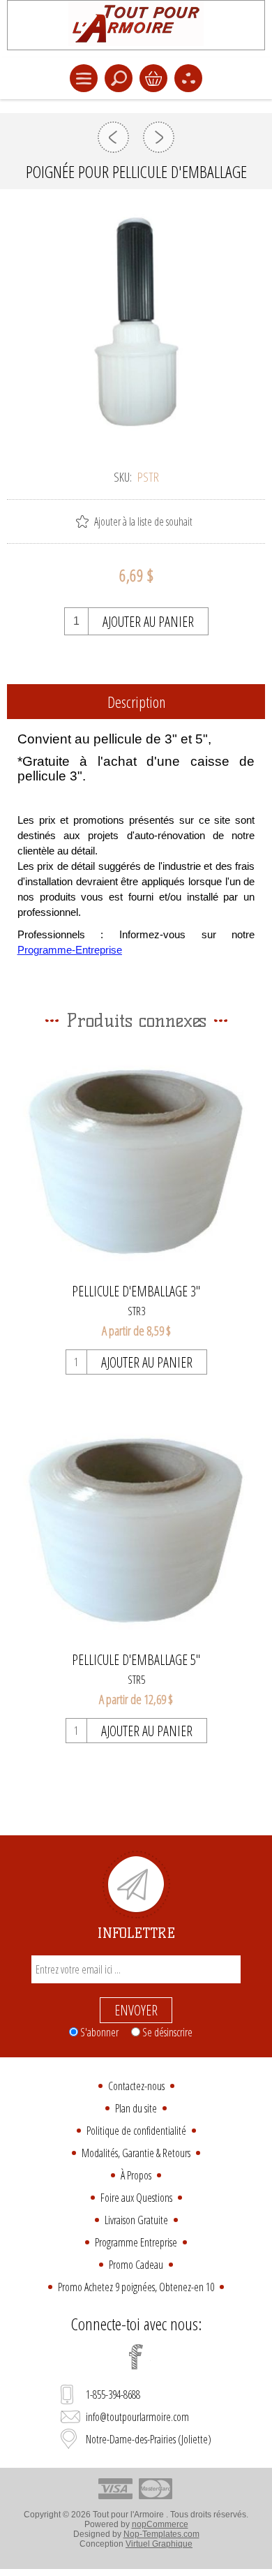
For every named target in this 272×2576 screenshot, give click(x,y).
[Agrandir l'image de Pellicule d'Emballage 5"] (136, 1527)
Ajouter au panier (148, 622)
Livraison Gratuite (136, 2220)
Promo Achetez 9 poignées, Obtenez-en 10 (136, 2287)
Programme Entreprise (136, 2242)
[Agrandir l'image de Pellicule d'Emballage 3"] (136, 1159)
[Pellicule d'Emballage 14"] (113, 137)
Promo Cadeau (136, 2265)
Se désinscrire (167, 2032)
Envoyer (136, 2010)
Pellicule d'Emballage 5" (136, 1660)
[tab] (136, 702)
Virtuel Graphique (159, 2544)
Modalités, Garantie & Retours (136, 2153)
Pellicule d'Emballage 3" (136, 1291)
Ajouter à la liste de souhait (143, 521)
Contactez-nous (136, 2086)
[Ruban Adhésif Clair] (159, 137)
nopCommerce (160, 2524)
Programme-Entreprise (70, 950)
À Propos (136, 2175)
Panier (153, 78)
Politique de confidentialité (136, 2131)
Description (136, 702)
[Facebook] (136, 2357)
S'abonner (99, 2032)
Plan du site (136, 2108)
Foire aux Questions (136, 2198)
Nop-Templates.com (161, 2534)
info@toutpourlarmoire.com (137, 2417)
